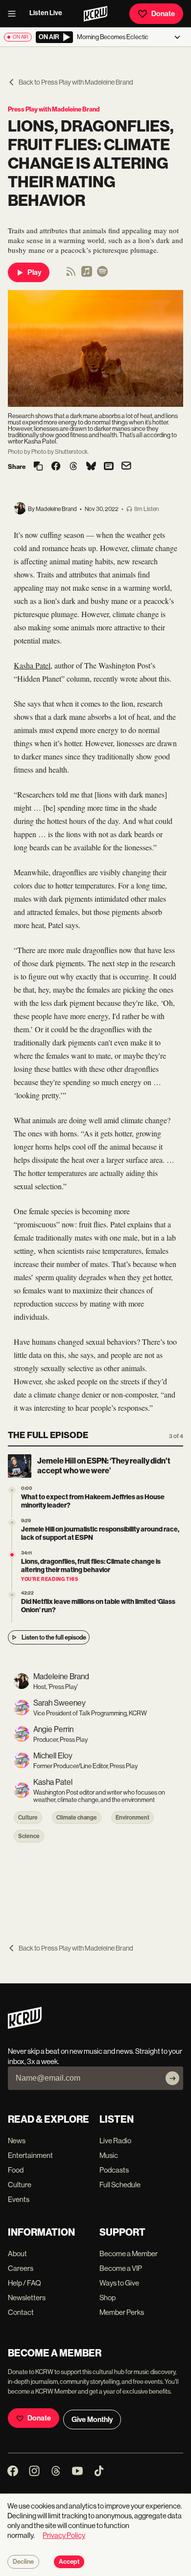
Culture (28, 1818)
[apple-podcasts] (87, 275)
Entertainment (30, 2155)
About (17, 2254)
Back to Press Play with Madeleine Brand (76, 82)
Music (109, 2155)
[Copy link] (38, 467)
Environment (132, 1818)
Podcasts (114, 2170)
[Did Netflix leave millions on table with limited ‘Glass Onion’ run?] (12, 1595)
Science (29, 1836)
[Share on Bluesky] (91, 467)
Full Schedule (120, 2185)
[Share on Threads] (73, 467)
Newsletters (27, 2298)
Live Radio (115, 2141)
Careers (21, 2268)
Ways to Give (119, 2283)
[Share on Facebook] (56, 467)
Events (19, 2199)
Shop (107, 2298)
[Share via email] (126, 467)
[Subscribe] (172, 2078)
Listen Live (46, 13)
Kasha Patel (32, 665)
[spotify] (102, 275)
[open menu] (15, 14)
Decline (23, 2562)
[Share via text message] (109, 467)
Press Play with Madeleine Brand (54, 109)
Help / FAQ (24, 2283)
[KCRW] (25, 2026)
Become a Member (129, 2254)
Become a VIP (121, 2268)
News (17, 2141)
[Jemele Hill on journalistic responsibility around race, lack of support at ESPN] (12, 1522)
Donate (163, 14)
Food (16, 2170)
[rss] (71, 275)
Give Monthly (92, 2420)
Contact (21, 2312)
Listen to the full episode (54, 1637)
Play (34, 272)
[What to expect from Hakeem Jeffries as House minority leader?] (12, 1490)
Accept (69, 2562)
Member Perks (122, 2312)
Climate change (77, 1818)
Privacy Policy (64, 2535)
